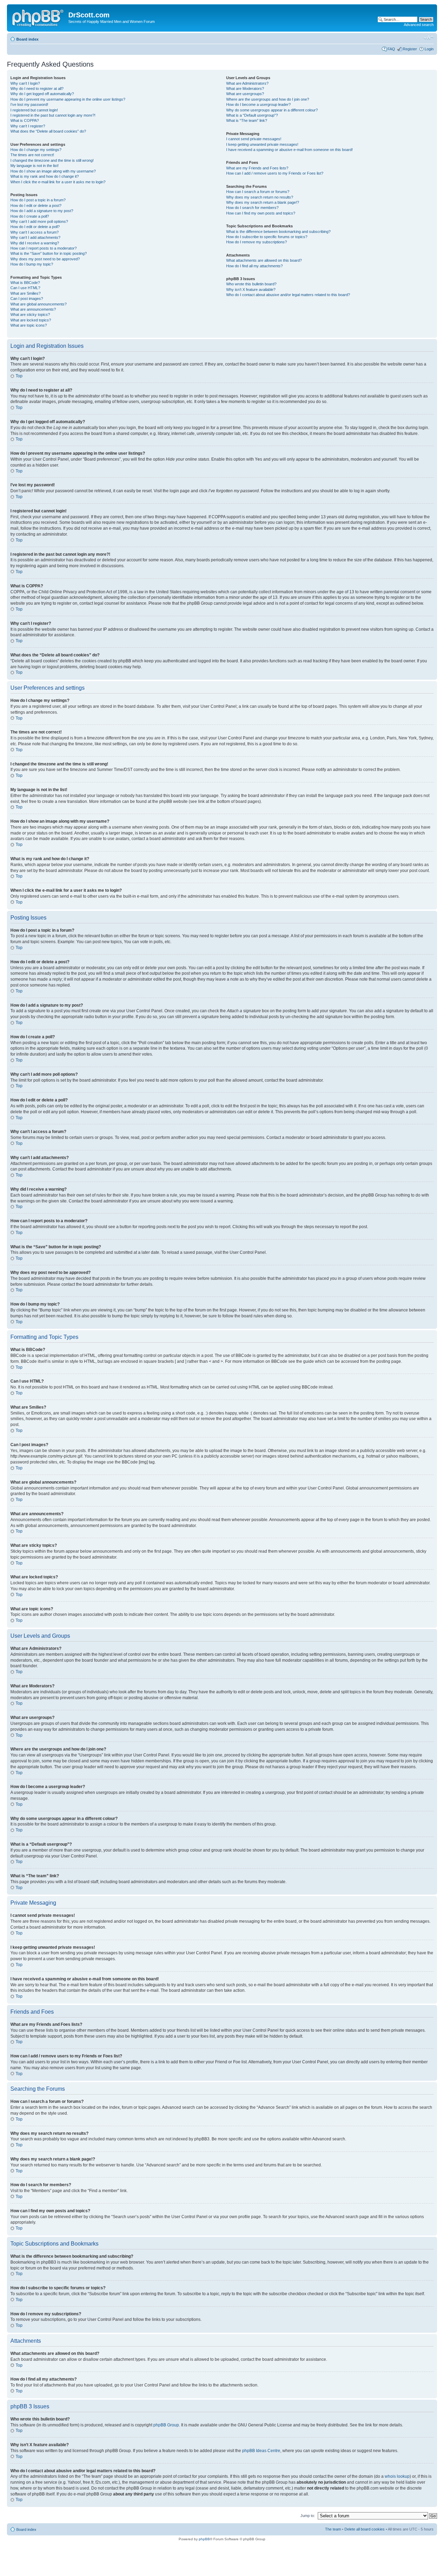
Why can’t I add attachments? (35, 237)
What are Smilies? (25, 293)
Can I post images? (27, 299)
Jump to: (308, 2516)
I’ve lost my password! (29, 104)
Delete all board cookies (365, 2529)
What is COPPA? (25, 120)
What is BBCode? (25, 283)
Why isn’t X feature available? (251, 290)
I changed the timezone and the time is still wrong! (52, 160)
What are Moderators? (245, 89)
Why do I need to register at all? (37, 89)
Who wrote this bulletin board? (251, 284)
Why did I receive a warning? (35, 243)
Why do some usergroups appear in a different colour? (272, 110)
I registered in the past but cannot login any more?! (53, 115)
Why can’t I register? (28, 126)
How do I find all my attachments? (254, 266)
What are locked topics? (31, 320)
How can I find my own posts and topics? (261, 213)
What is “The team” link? (247, 120)
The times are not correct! (32, 155)
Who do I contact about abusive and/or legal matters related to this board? (288, 295)
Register (410, 49)
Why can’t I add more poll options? (39, 221)
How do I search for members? (252, 208)
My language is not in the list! (35, 166)
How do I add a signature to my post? (42, 211)
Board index (27, 39)
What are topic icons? (29, 325)
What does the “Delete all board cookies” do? (48, 131)
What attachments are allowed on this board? (264, 260)
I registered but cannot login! (34, 110)
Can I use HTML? (25, 288)
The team (333, 2529)
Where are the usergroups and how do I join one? (268, 99)
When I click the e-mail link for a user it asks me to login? (58, 182)
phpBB (204, 2539)
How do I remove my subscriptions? (257, 242)
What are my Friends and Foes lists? (257, 168)
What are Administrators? (247, 83)
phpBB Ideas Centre (261, 2451)
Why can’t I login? (25, 83)
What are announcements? (33, 309)
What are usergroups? (245, 94)
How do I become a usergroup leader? (258, 104)
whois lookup (397, 2476)
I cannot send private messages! (254, 139)
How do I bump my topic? (32, 264)
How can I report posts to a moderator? (44, 248)
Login (429, 49)
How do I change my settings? (36, 150)
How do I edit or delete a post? (36, 205)
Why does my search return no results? (260, 197)
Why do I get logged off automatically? (42, 94)
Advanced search (419, 25)
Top (19, 376)
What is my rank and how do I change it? (45, 176)
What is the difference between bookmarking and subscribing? (278, 232)
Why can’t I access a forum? (35, 232)
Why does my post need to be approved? (45, 259)
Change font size (429, 38)
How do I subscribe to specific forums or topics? (267, 237)
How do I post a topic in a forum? (38, 200)
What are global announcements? (39, 304)
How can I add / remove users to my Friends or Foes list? (275, 173)
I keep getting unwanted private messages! (262, 144)
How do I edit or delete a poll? (35, 227)
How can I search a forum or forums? (258, 192)
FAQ (391, 49)
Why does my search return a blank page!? (263, 202)
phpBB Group (166, 2425)
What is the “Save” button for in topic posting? (49, 253)
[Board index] (39, 17)
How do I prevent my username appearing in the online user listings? (68, 99)
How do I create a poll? (30, 216)
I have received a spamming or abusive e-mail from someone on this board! (289, 150)
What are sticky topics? (30, 314)
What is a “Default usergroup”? (252, 115)
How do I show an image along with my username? (53, 171)
